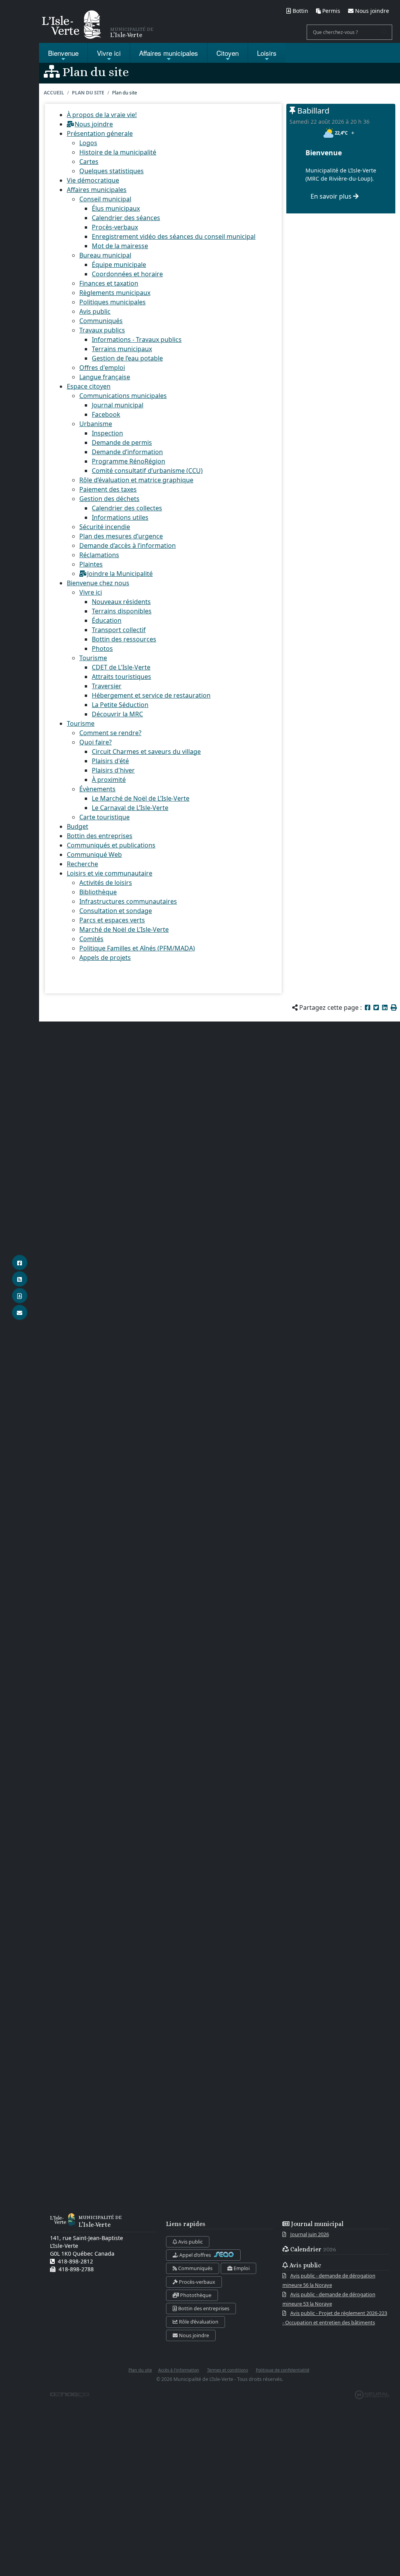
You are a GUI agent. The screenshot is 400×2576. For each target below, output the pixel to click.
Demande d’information (127, 452)
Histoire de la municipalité (118, 152)
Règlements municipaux (115, 293)
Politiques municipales (112, 302)
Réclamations (99, 555)
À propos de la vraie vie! (102, 115)
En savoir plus (332, 196)
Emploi (241, 2268)
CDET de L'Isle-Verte (121, 667)
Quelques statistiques (112, 171)
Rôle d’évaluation (198, 2322)
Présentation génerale (100, 133)
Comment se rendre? (110, 733)
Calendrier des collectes (127, 508)
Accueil (54, 93)
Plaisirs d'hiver (113, 770)
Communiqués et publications (111, 845)
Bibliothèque (98, 892)
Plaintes (91, 564)
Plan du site (88, 93)
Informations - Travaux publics (137, 339)
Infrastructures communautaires (128, 901)
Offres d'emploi (102, 368)
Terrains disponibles (122, 611)
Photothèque (195, 2295)
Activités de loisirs (106, 883)
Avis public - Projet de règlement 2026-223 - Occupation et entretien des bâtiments (335, 2318)
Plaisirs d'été (110, 761)
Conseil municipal (105, 199)
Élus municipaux (116, 208)
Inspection (107, 433)
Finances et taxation (109, 283)
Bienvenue (63, 53)
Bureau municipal (105, 255)
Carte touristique (104, 817)
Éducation (107, 620)
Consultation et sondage (116, 911)
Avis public (95, 311)
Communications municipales (123, 396)
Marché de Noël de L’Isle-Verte (124, 929)
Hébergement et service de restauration (151, 695)
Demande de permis (122, 442)
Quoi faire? (96, 742)
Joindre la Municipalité (120, 574)
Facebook (106, 414)
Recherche (82, 864)
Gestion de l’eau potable (127, 358)
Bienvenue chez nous (98, 583)
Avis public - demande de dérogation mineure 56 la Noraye (329, 2280)
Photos (102, 648)
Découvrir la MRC (117, 714)
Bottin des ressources (124, 639)
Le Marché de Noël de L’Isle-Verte (141, 798)
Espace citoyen (89, 386)
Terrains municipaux (122, 349)
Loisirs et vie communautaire (110, 873)
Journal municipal (118, 405)
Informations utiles (120, 517)
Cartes (89, 162)
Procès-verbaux (115, 227)
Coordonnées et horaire (127, 274)
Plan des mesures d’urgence (121, 536)
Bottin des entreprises (100, 836)
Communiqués (101, 321)
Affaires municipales (97, 190)
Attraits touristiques (121, 677)
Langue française (105, 377)
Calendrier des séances (126, 218)
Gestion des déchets (109, 499)
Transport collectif (119, 630)
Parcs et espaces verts (112, 920)
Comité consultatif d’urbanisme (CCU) (147, 471)
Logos (88, 143)
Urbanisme (96, 424)
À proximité (109, 780)
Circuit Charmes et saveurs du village (146, 751)
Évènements (97, 789)
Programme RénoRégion (129, 461)
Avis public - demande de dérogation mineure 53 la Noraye (329, 2299)
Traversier (107, 686)
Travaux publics (102, 330)
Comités (91, 939)
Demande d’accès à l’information (128, 545)
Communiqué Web (94, 855)
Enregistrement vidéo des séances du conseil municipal (174, 236)
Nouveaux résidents (121, 602)
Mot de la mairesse (120, 246)
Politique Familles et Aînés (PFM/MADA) (137, 948)
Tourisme (93, 658)
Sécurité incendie (105, 527)
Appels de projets (105, 958)
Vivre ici (109, 53)
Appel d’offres (195, 2255)
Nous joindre (94, 124)
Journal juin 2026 (310, 2234)
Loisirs (267, 53)
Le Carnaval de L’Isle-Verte (130, 808)
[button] (394, 1007)
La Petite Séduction (120, 705)
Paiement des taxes (108, 489)
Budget (78, 826)
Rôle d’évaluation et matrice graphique (136, 480)
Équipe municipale (119, 265)
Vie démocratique (93, 180)
